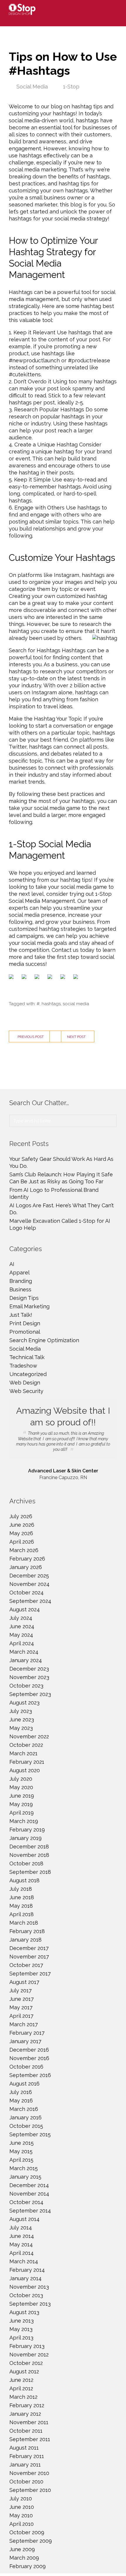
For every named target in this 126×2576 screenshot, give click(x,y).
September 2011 (30, 2439)
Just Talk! (21, 1315)
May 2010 (21, 2515)
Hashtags (21, 292)
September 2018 (30, 1872)
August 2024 (25, 1609)
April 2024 (22, 1643)
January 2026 (26, 1567)
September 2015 (30, 2134)
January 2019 (25, 1838)
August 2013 (24, 2312)
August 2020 (25, 1770)
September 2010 (30, 2490)
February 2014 (27, 2270)
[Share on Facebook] (12, 978)
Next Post (76, 1037)
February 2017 (27, 2033)
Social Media (32, 87)
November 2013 (29, 2287)
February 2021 (27, 1762)
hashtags (51, 1004)
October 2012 (26, 2363)
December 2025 (29, 1576)
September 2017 (30, 1974)
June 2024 (22, 1626)
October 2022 (26, 1745)
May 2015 (21, 2151)
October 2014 (26, 2202)
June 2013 (22, 2321)
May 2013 (21, 2329)
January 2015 (25, 2177)
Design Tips (24, 1298)
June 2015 (22, 2143)
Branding (21, 1281)
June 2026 (22, 1525)
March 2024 (24, 1652)
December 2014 (29, 2185)
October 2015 (26, 2126)
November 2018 (29, 1855)
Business (20, 1289)
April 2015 (21, 2160)
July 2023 (21, 1711)
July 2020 (21, 1779)
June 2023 (22, 1720)
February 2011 (27, 2456)
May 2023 (21, 1728)
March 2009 (24, 2558)
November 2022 (29, 1736)
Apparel (19, 1273)
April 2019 (22, 1813)
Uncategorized (28, 1374)
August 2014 (24, 2219)
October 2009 (27, 2532)
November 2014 (29, 2194)
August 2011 (24, 2448)
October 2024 (27, 1593)
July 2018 (21, 1889)
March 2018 (24, 1923)
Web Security (26, 1391)
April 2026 (22, 1542)
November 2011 (29, 2422)
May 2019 (21, 1804)
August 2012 (24, 2371)
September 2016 (30, 2075)
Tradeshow (23, 1366)
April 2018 (22, 1914)
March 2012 (23, 2397)
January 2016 (25, 2117)
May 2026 (21, 1533)
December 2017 (29, 1948)
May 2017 (21, 2007)
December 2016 (29, 2050)
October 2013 (26, 2295)
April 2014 (22, 2253)
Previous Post (31, 1037)
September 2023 (30, 1694)
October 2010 (26, 2482)
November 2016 (29, 2058)
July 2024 (21, 1618)
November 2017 (29, 1957)
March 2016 (24, 2109)
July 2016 (21, 2092)
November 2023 (29, 1677)
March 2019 (24, 1821)
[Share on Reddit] (38, 978)
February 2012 (27, 2405)
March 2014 (24, 2261)
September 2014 (30, 2211)
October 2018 (26, 1863)
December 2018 (29, 1847)
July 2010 (21, 2498)
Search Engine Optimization (44, 1340)
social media (76, 1004)
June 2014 (22, 2236)
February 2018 (27, 1931)
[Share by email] (77, 978)
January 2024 (26, 1660)
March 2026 (24, 1550)
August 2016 (24, 2084)
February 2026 (27, 1559)
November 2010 (29, 2473)
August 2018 (24, 1880)
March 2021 (23, 1753)
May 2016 (21, 2101)
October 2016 (26, 2067)
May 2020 (21, 1787)
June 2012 (21, 2380)
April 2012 (21, 2388)
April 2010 (22, 2524)
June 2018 (22, 1897)
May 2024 (21, 1635)
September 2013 (30, 2304)
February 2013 (27, 2346)
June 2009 (22, 2549)
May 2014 (21, 2244)
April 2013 (21, 2338)
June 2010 (22, 2507)
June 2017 (22, 1999)
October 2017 (26, 1965)
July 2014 (21, 2228)
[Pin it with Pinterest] (51, 978)
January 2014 (25, 2278)
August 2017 (24, 1982)
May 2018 (21, 1906)
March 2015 (24, 2168)
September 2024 (30, 1601)
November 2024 (29, 1584)
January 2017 (25, 2041)
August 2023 (24, 1703)
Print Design (25, 1323)
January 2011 (25, 2465)
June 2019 (22, 1796)
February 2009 (28, 2566)
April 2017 (21, 2016)
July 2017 (21, 1990)
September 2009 (31, 2541)
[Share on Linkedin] (64, 978)
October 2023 (26, 1686)
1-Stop (71, 87)
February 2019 (27, 1830)
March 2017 (24, 2024)
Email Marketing (29, 1306)
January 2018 (25, 1940)
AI (12, 1264)
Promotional (25, 1332)
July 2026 (21, 1516)
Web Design (25, 1383)
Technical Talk (27, 1357)
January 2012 (25, 2414)
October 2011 (26, 2431)
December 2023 (29, 1669)
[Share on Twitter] (25, 978)
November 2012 (29, 2355)
